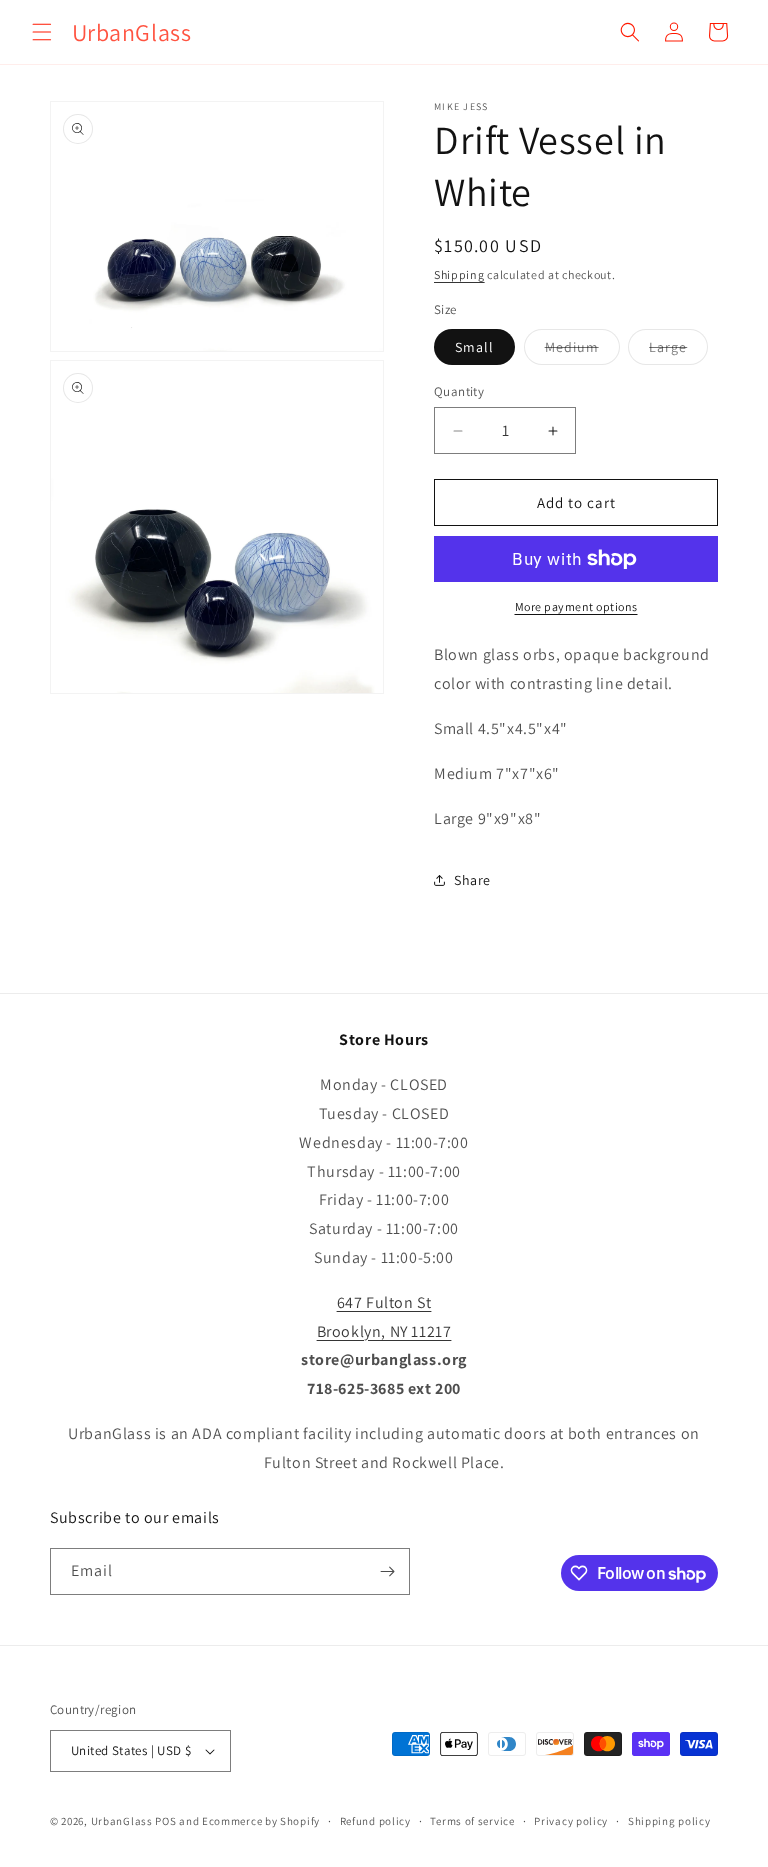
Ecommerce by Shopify (261, 1821)
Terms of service (472, 1821)
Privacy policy (571, 1821)
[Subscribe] (387, 1571)
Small (474, 347)
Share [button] (472, 880)
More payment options (576, 606)
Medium (572, 347)
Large (668, 347)
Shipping (459, 274)
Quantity (459, 391)
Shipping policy (669, 1821)
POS (165, 1821)
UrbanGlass (122, 1821)
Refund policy (375, 1821)
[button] (42, 32)
